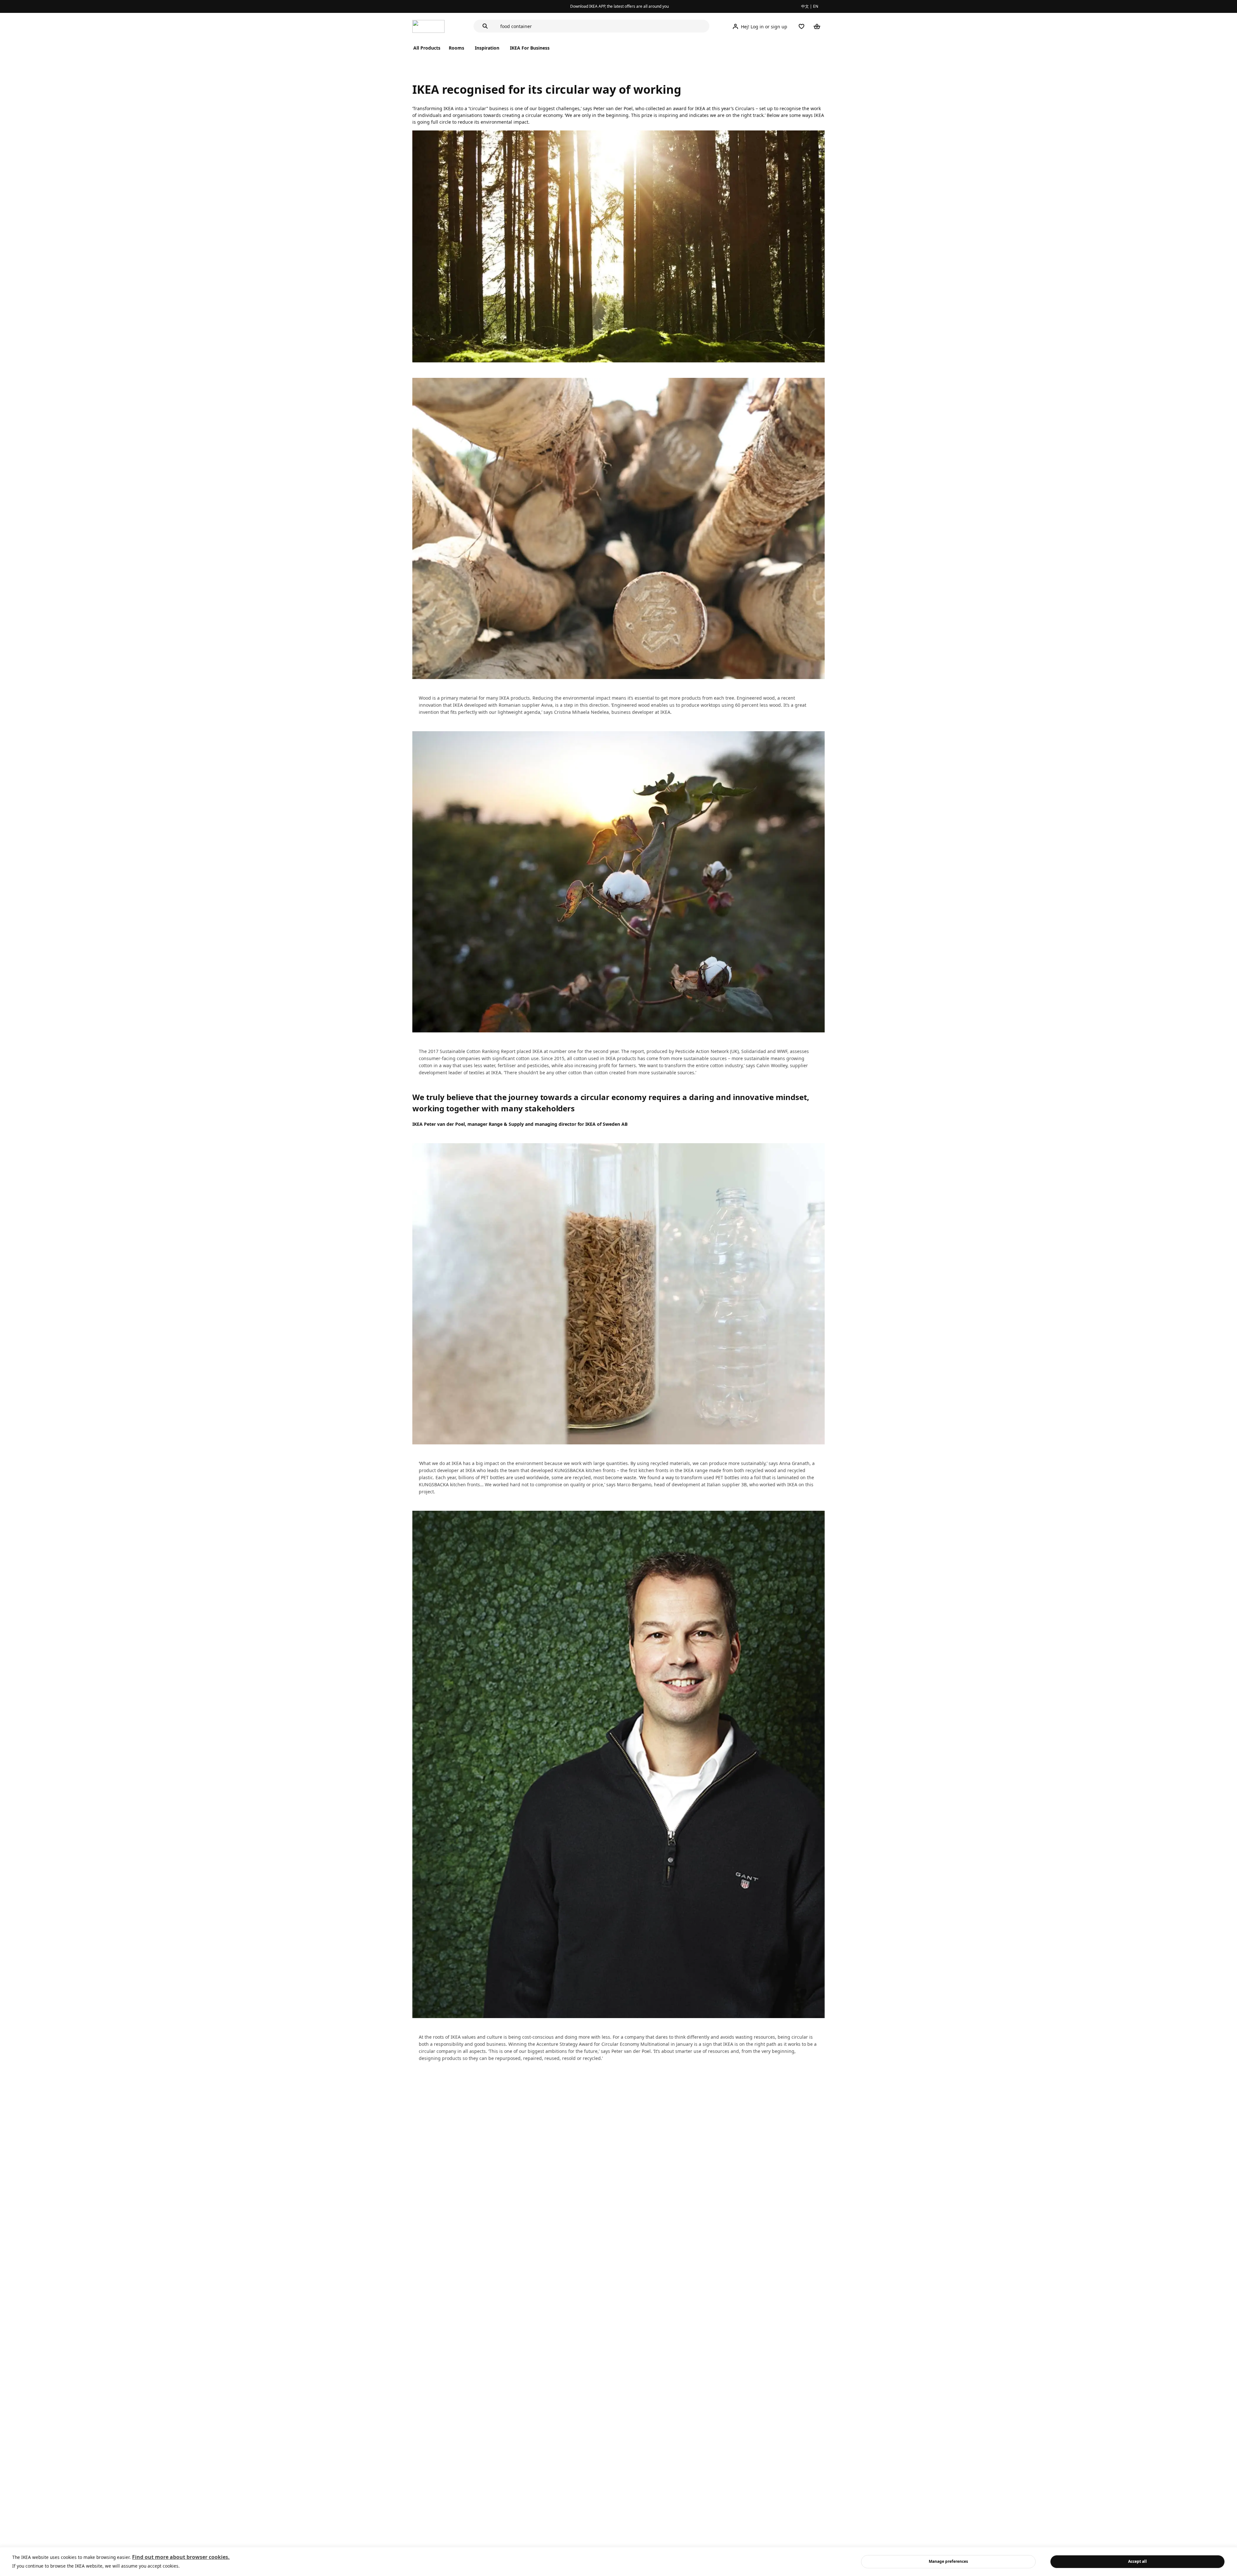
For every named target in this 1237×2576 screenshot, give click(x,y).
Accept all (1137, 2561)
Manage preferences (948, 2561)
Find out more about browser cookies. (181, 2557)
